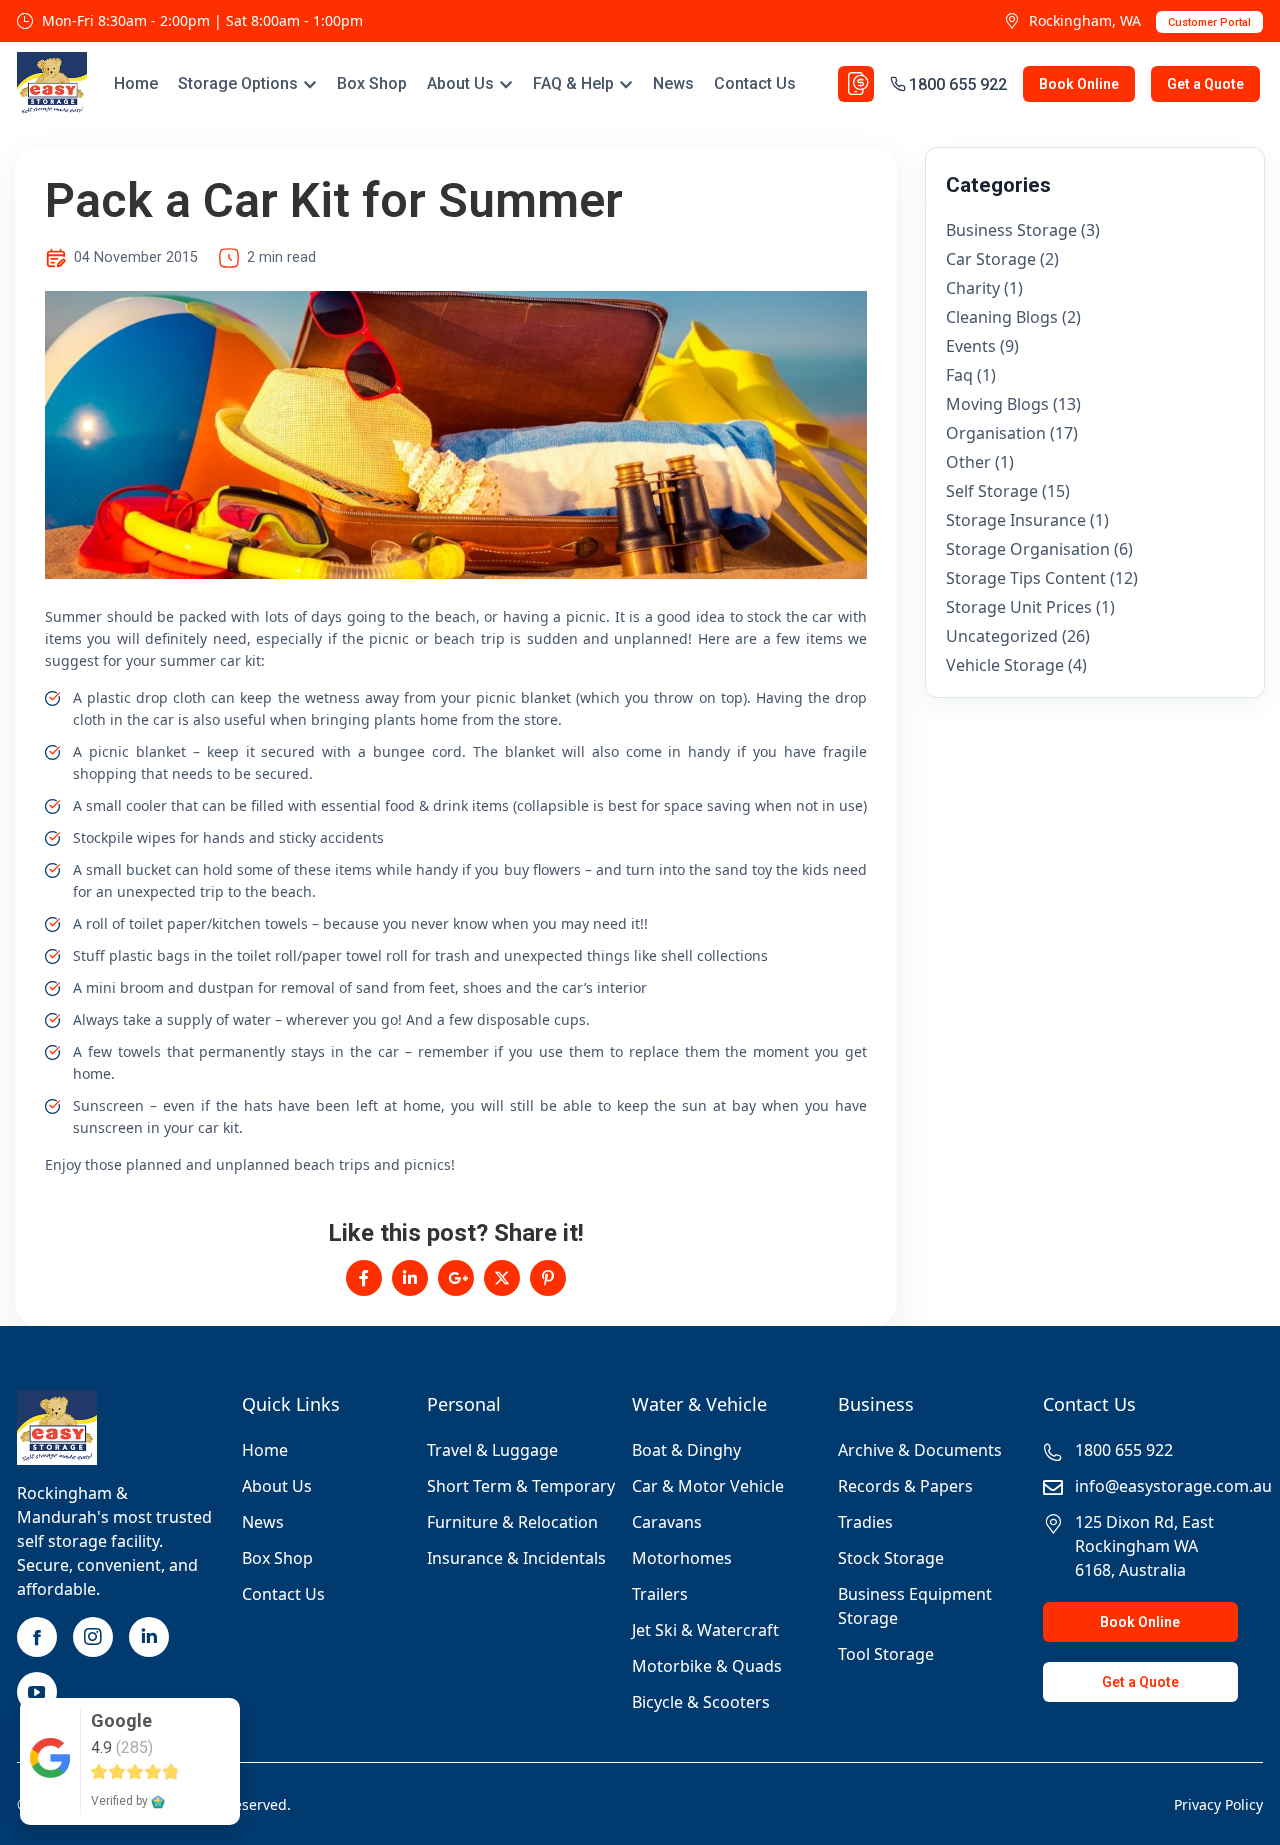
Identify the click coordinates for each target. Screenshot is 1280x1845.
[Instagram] (93, 1637)
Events (971, 346)
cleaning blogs (1002, 317)
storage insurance (1016, 520)
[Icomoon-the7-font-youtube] (37, 1692)
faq (959, 375)
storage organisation (1028, 549)
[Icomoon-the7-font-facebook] (37, 1637)
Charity (973, 288)
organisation (996, 433)
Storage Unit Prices (1019, 607)
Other (968, 462)
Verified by (121, 1801)
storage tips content (1026, 578)
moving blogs (997, 404)
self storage (992, 491)
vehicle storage (1005, 665)
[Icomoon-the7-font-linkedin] (149, 1637)
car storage (991, 259)
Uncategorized (1002, 636)
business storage (1011, 230)
